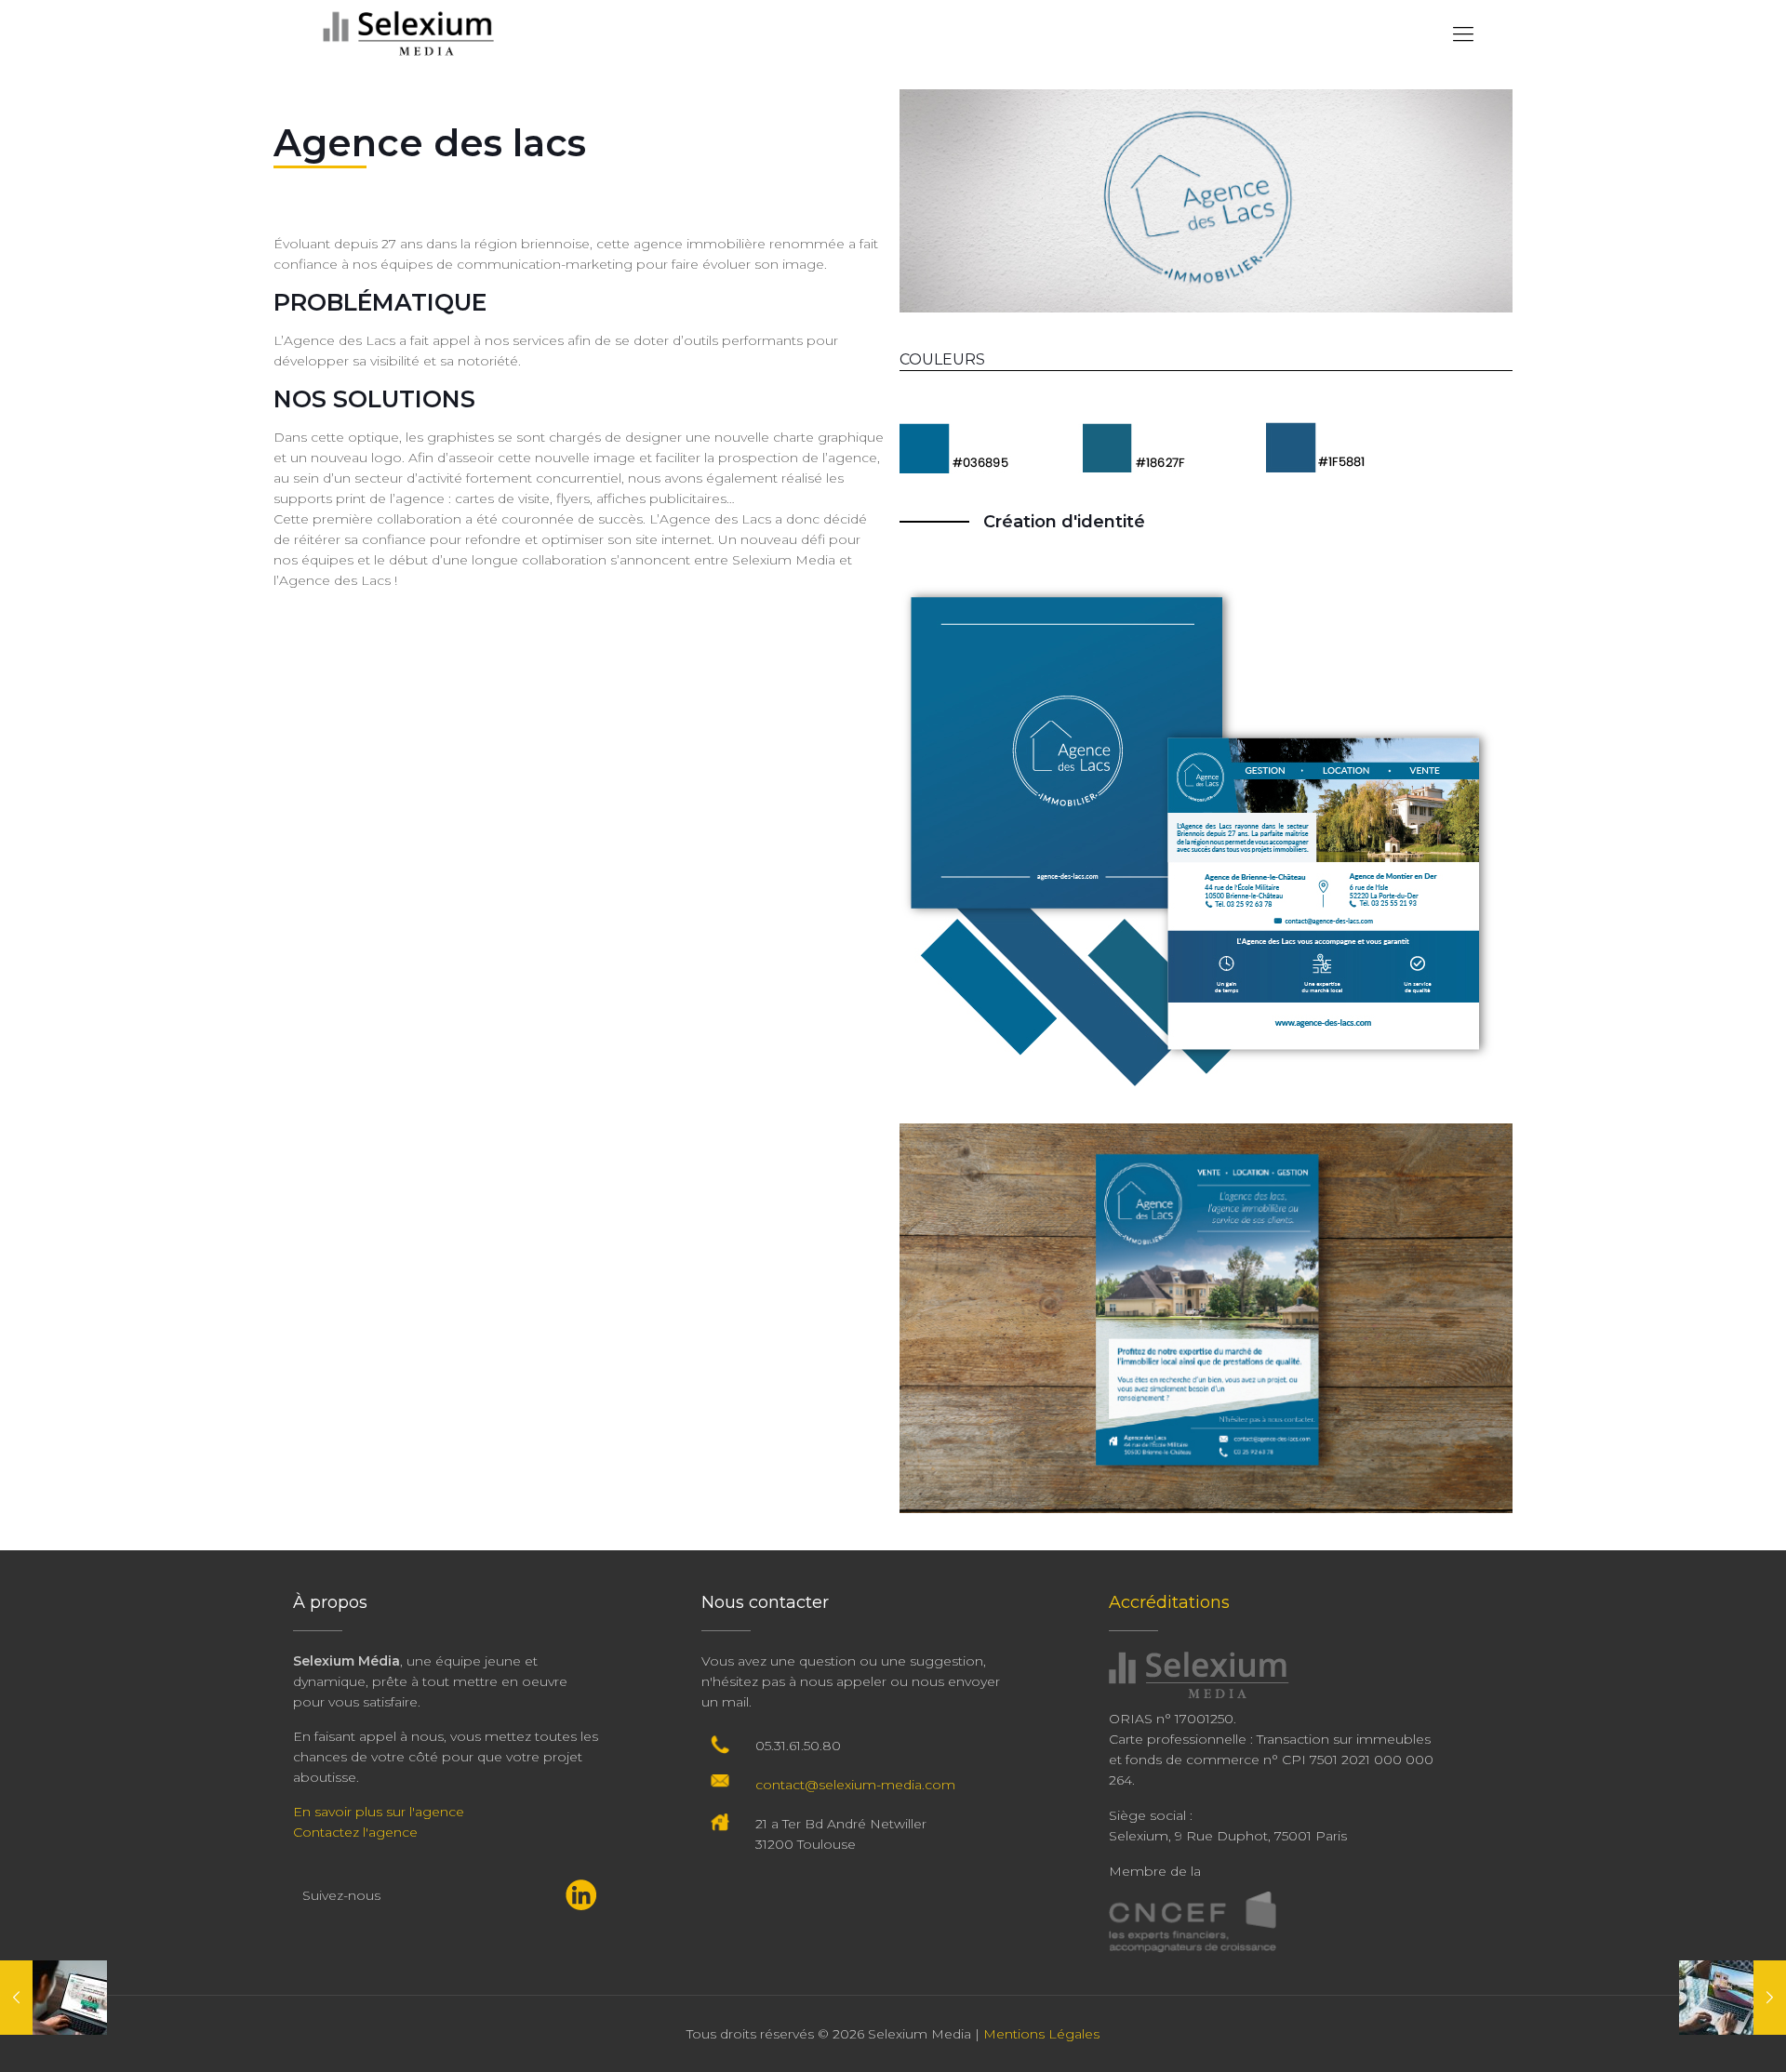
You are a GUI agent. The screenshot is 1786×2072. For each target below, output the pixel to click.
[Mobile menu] (1463, 34)
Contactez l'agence (355, 1832)
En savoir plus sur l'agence (379, 1812)
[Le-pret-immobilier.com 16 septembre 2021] (53, 1998)
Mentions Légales (1041, 2034)
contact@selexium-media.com (855, 1785)
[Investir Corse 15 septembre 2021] (1733, 1998)
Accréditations (1169, 1602)
